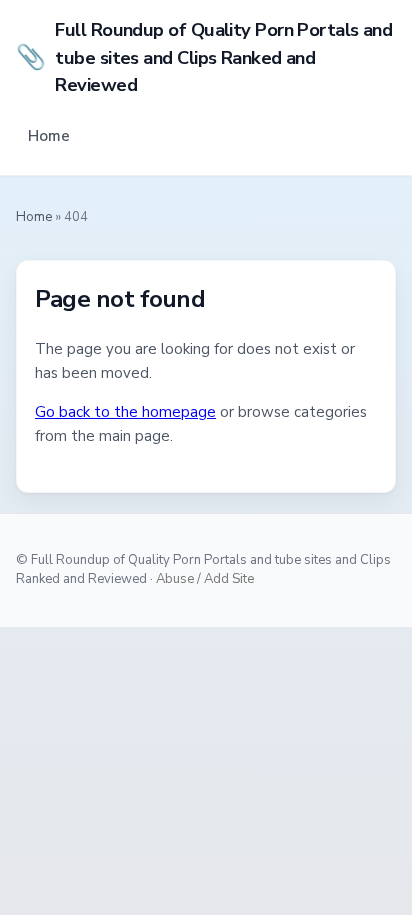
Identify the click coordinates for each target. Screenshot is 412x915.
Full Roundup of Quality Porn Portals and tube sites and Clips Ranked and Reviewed (204, 57)
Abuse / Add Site (205, 579)
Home (49, 136)
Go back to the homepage (125, 412)
